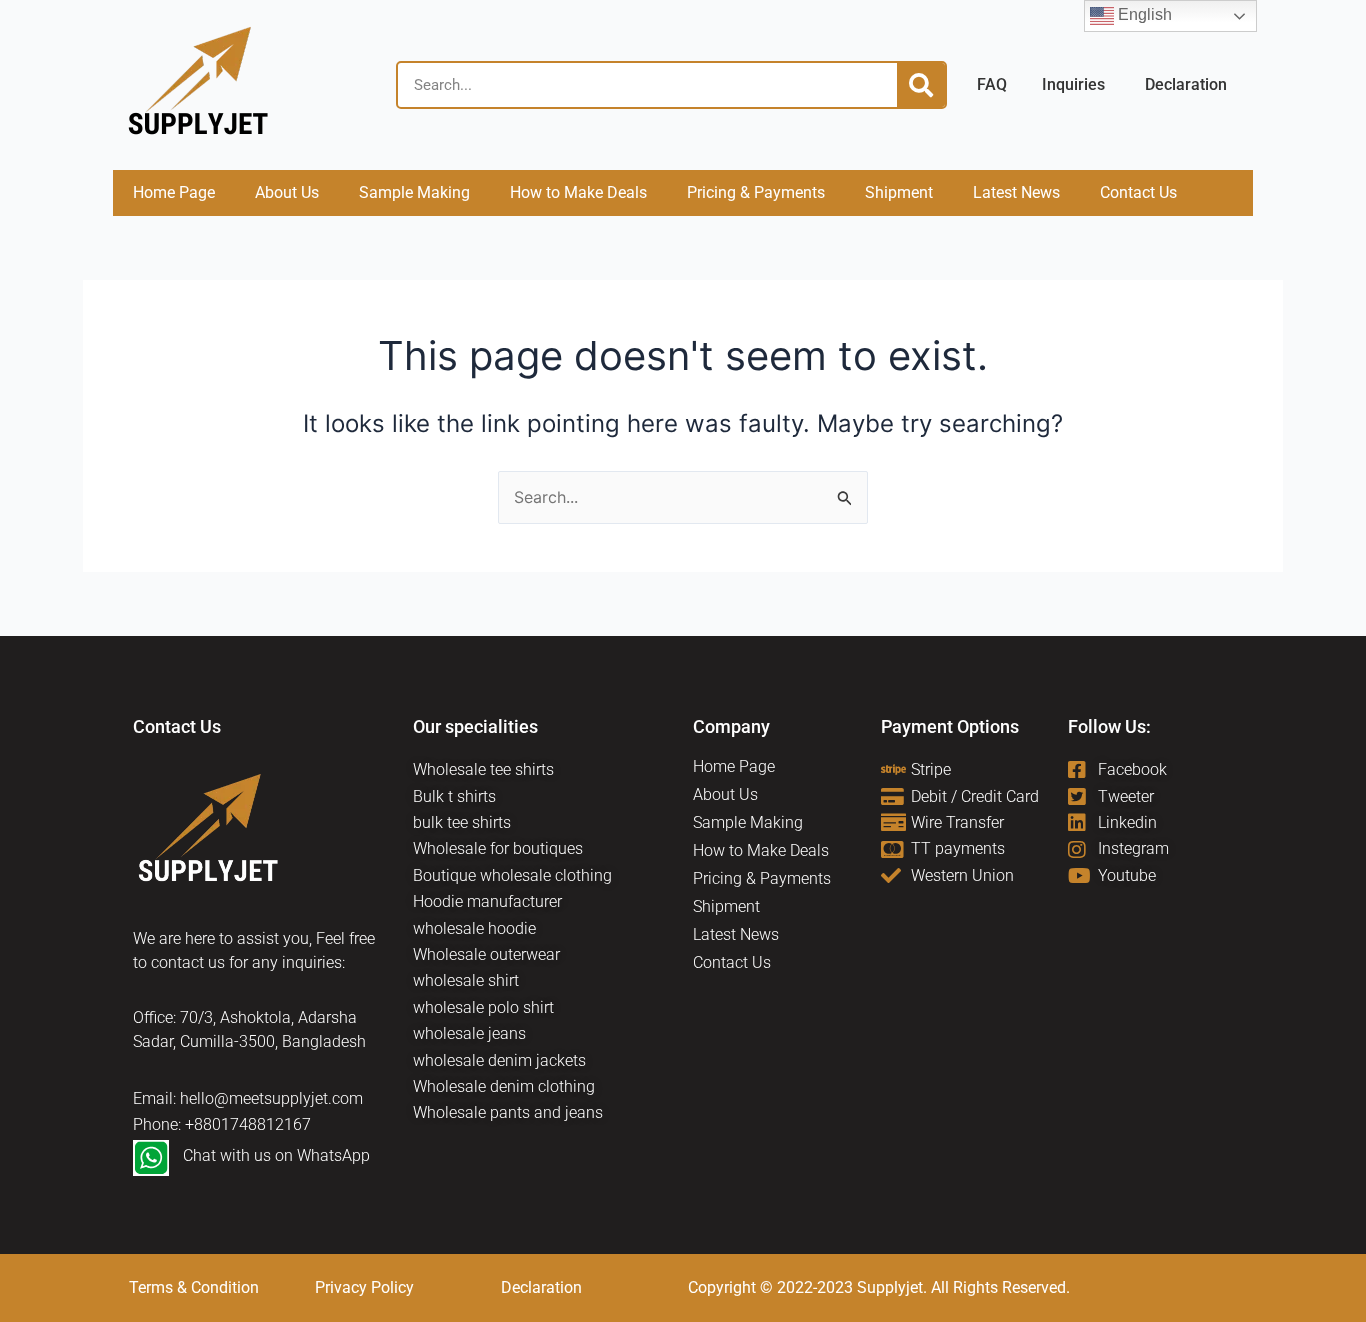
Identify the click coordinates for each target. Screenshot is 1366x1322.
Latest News (1016, 192)
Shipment (899, 192)
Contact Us (1138, 192)
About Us (287, 192)
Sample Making (414, 192)
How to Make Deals (578, 192)
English (1143, 14)
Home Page (174, 192)
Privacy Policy (364, 1287)
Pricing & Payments (756, 192)
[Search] (921, 85)
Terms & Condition (194, 1287)
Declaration (541, 1287)
